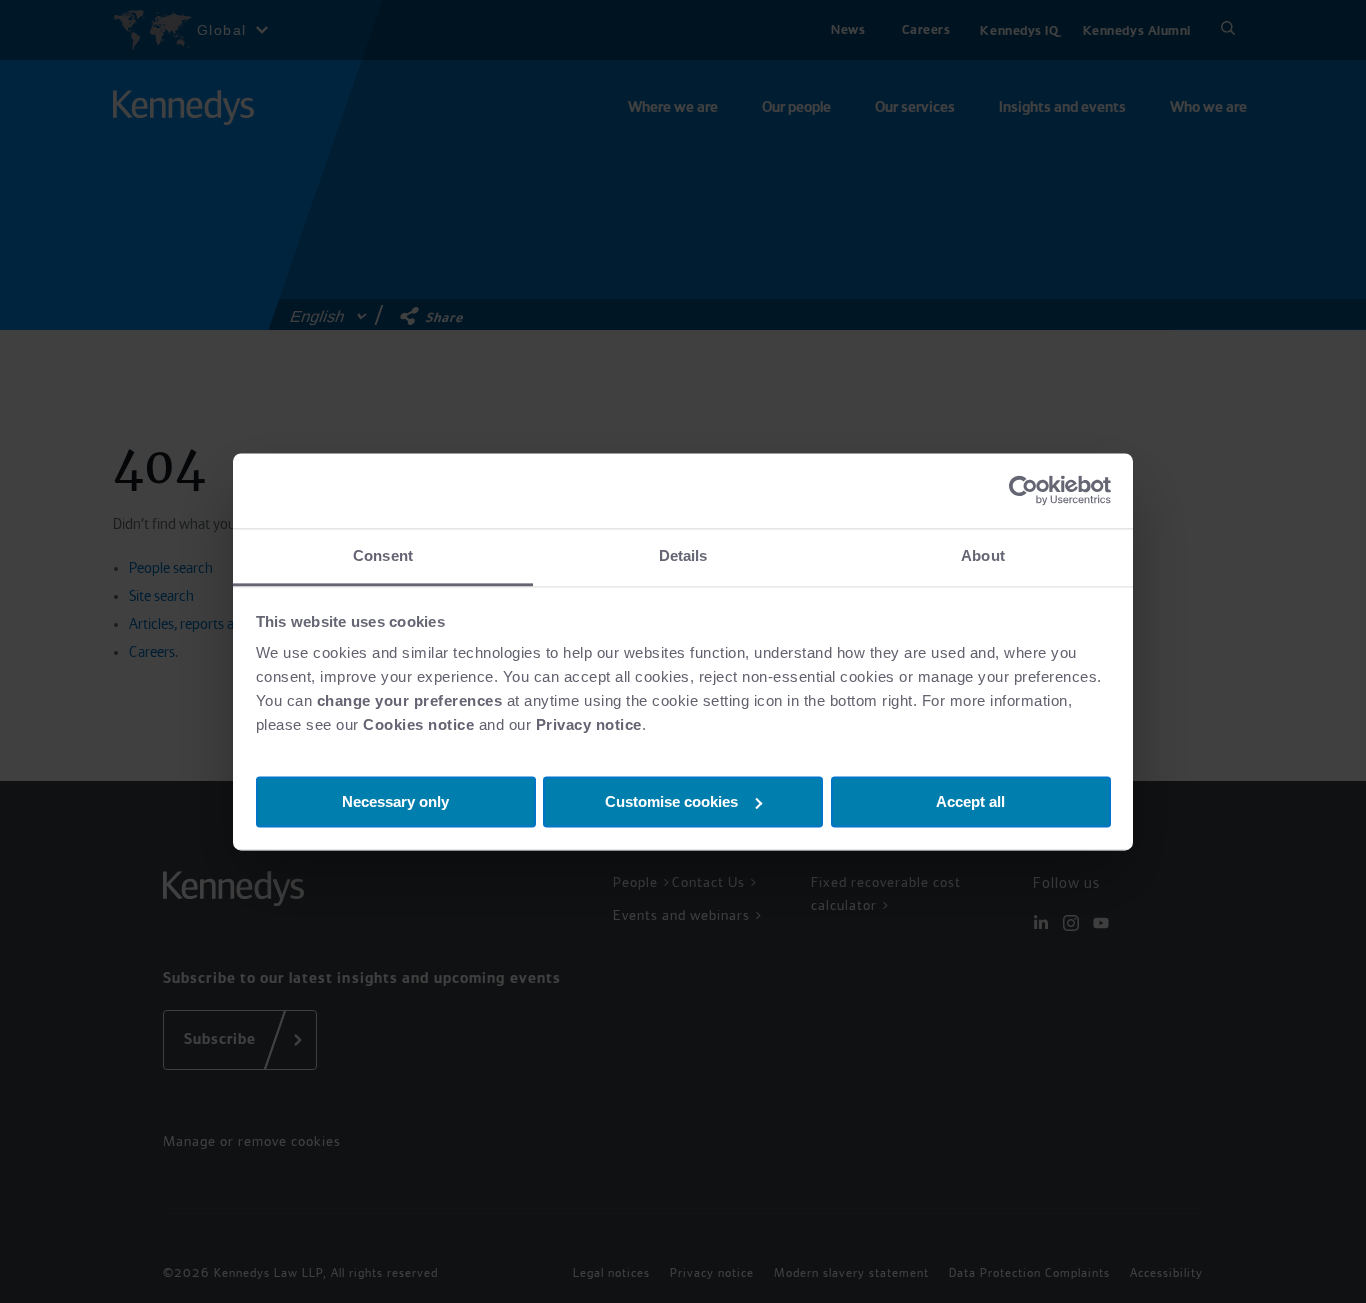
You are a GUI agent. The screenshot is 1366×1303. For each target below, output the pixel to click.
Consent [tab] (383, 555)
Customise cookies (671, 800)
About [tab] (983, 555)
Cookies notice (418, 724)
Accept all (970, 800)
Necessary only (395, 800)
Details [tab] (683, 555)
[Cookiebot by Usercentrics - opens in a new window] (1023, 490)
